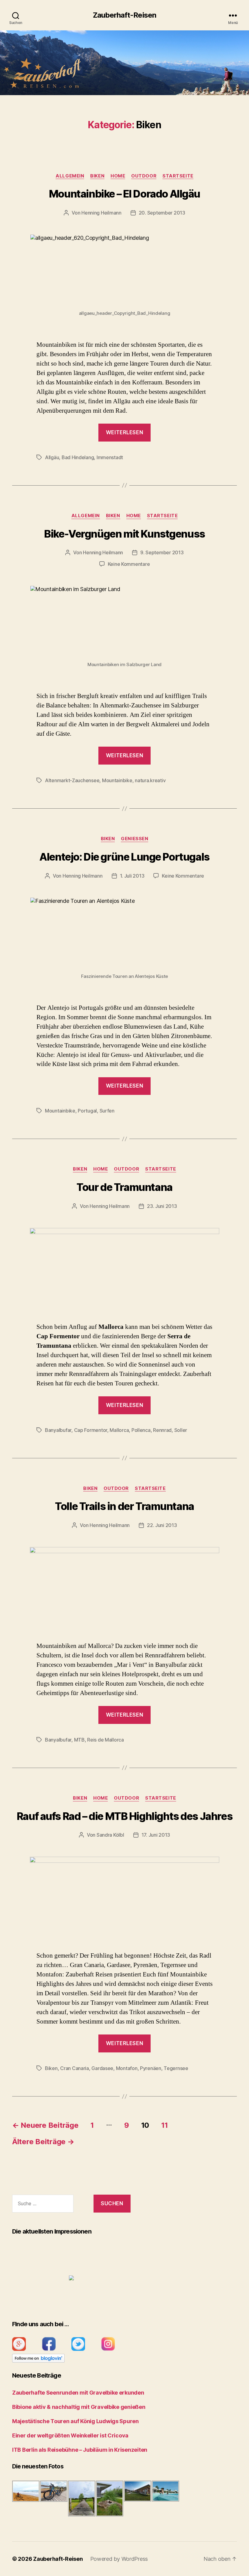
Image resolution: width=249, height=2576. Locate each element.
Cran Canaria (75, 2068)
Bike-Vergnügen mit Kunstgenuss (124, 534)
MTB (79, 1740)
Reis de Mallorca (106, 1740)
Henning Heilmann (101, 213)
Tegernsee (176, 2068)
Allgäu (52, 457)
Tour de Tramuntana (124, 1187)
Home (118, 176)
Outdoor (144, 176)
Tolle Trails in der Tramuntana (124, 1506)
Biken (97, 176)
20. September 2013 (162, 213)
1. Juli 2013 (132, 876)
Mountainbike (117, 780)
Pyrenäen (151, 2068)
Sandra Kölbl (110, 1835)
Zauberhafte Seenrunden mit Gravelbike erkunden (78, 2393)
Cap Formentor (91, 1430)
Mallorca (119, 1430)
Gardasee (102, 2068)
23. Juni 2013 (162, 1206)
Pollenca (141, 1430)
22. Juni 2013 (162, 1525)
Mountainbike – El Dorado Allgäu (124, 194)
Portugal (87, 1111)
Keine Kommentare (129, 564)
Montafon (127, 2068)
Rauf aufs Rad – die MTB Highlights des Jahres (124, 1816)
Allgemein (70, 176)
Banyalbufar (58, 1430)
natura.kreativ (150, 780)
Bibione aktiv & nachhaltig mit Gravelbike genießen (79, 2407)
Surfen (107, 1111)
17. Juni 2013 (156, 1835)
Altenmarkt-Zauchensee (72, 780)
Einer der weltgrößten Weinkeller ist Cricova (70, 2435)
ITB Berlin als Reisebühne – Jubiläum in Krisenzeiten (80, 2450)
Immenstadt (110, 457)
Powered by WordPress (119, 2559)
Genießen (135, 839)
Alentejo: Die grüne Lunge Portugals (124, 857)
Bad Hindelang (78, 457)
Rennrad (162, 1430)
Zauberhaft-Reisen (124, 15)
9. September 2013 (162, 552)
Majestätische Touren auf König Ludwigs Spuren (75, 2421)
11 (164, 2125)
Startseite (178, 176)
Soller (181, 1430)
